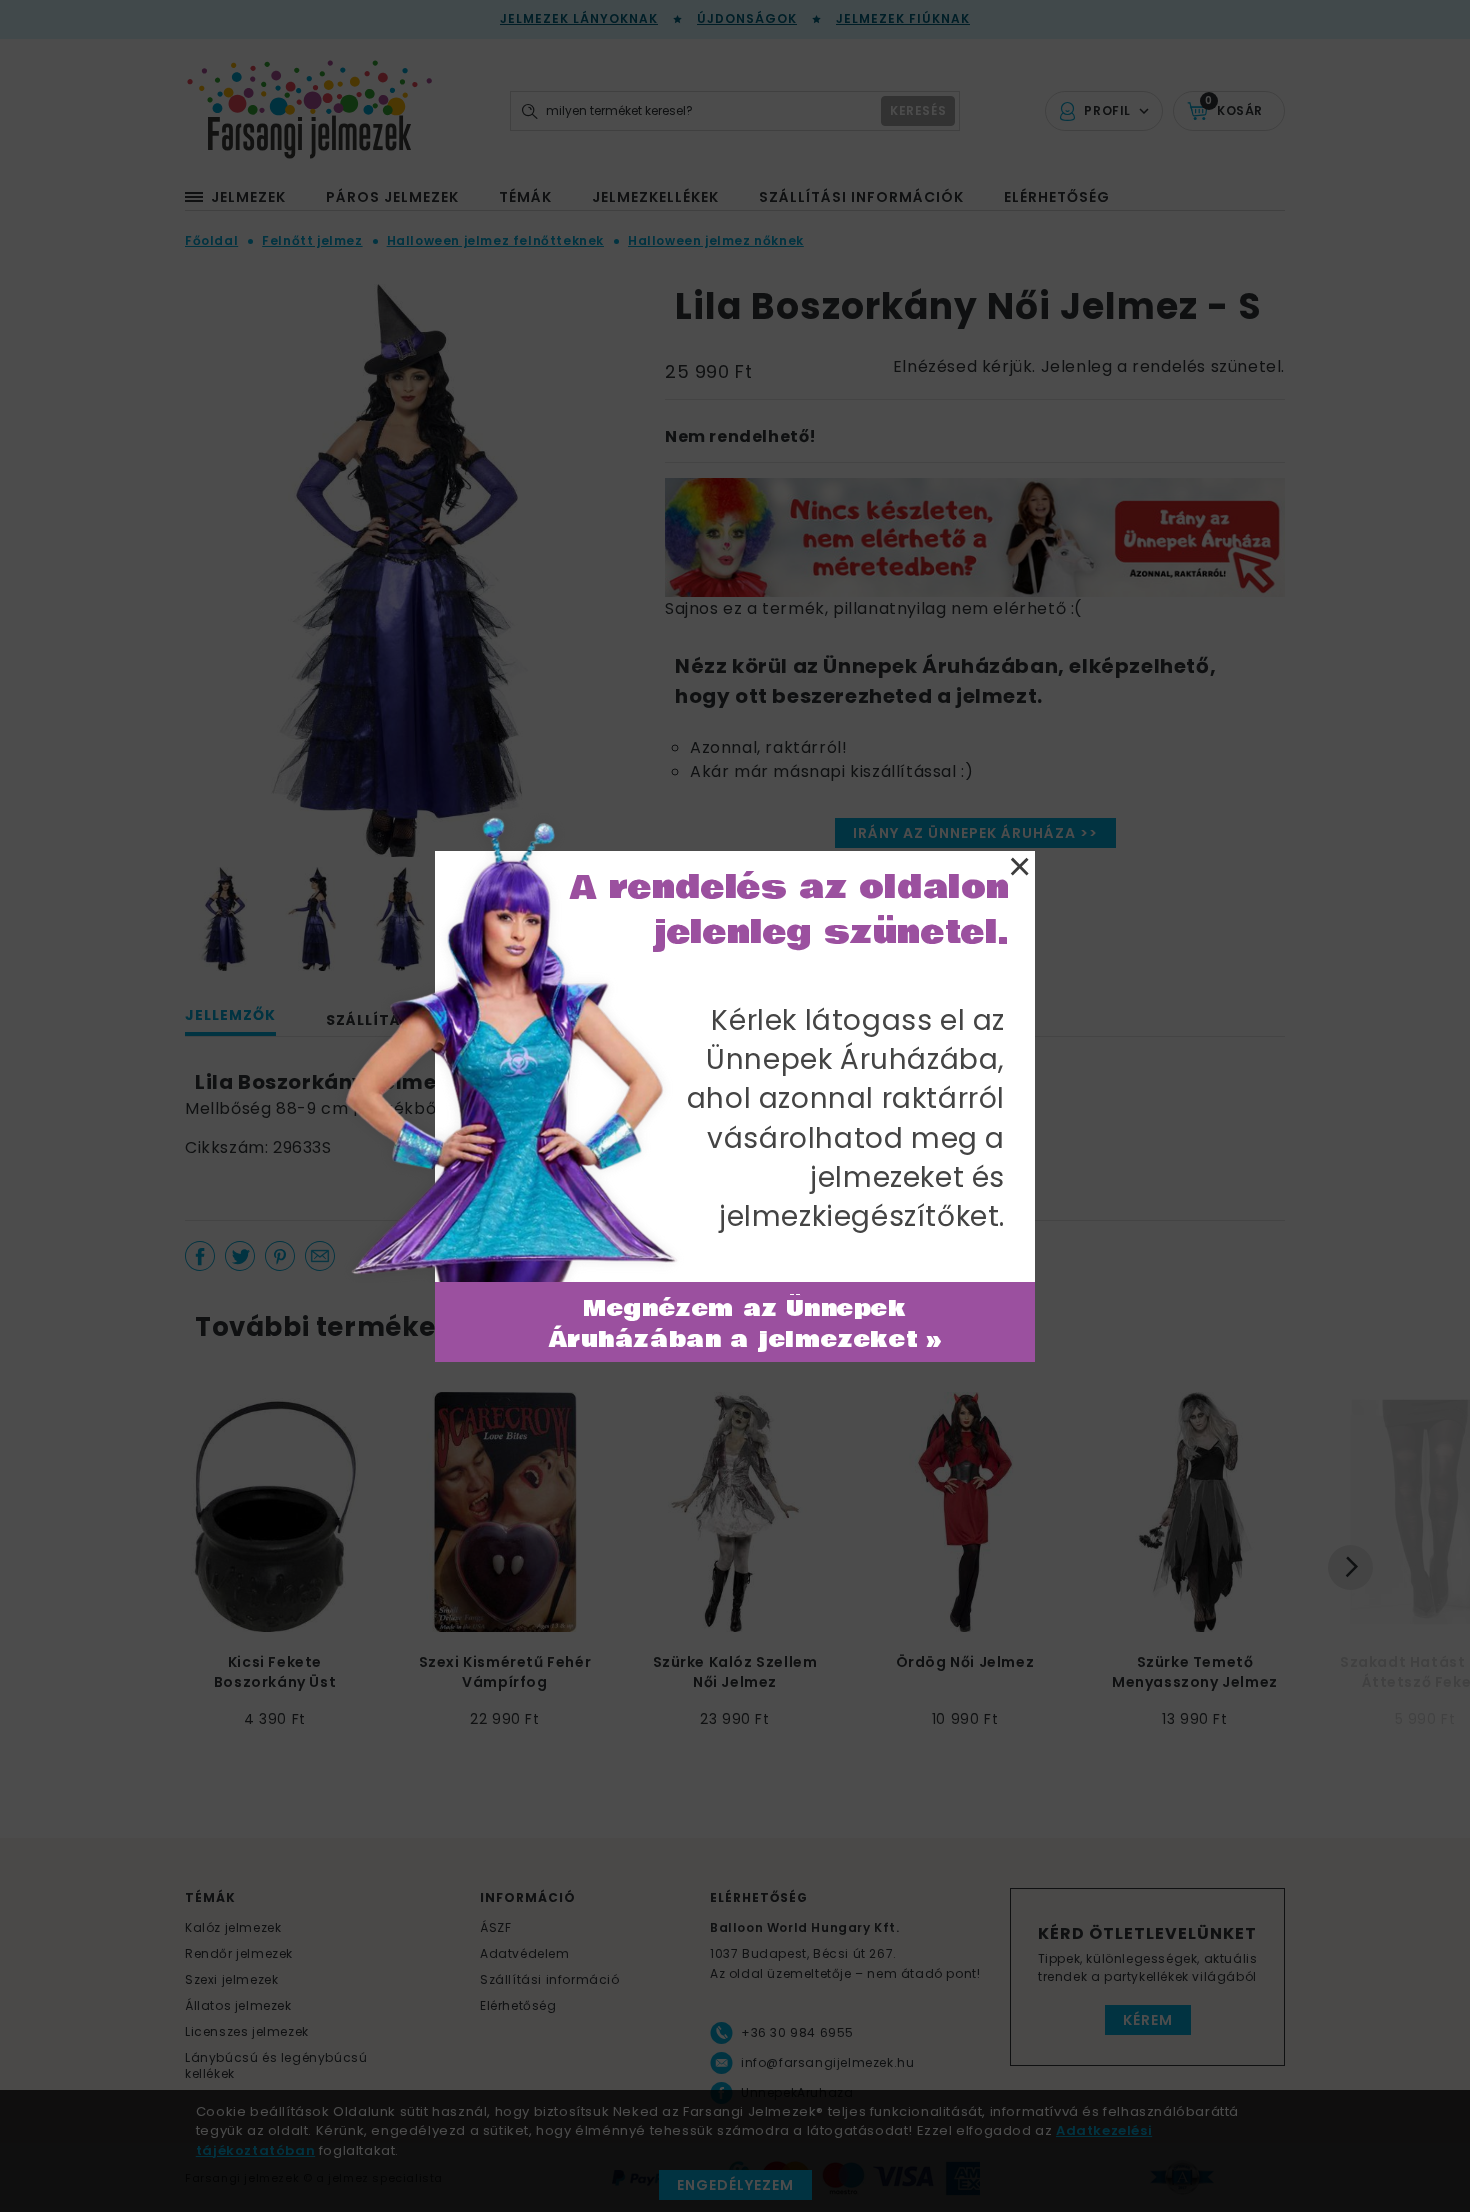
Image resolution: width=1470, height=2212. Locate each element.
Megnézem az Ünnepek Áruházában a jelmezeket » (745, 1324)
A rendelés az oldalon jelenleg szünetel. (790, 910)
